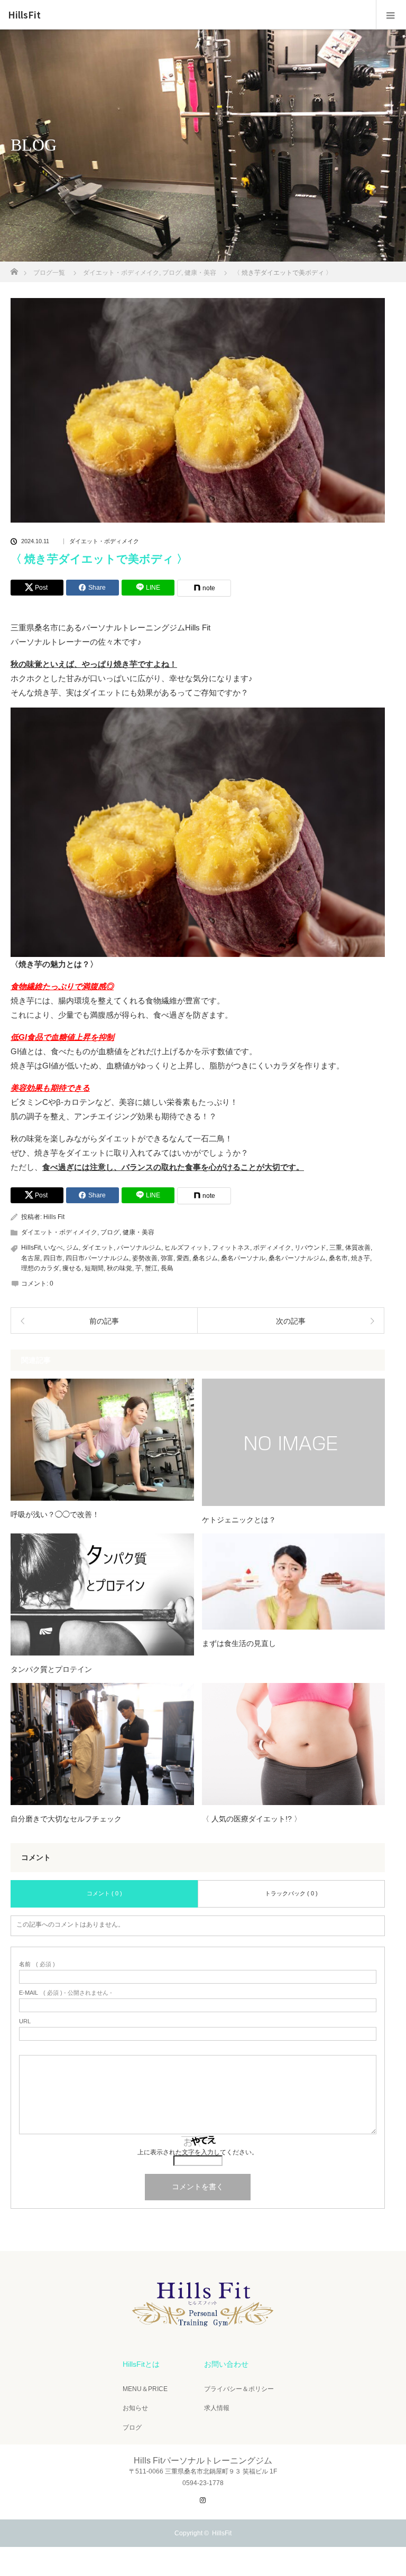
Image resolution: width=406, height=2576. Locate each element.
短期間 (94, 1268)
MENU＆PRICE (145, 2389)
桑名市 (338, 1258)
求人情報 (217, 2408)
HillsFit (24, 15)
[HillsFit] (203, 2331)
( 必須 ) (37, 1964)
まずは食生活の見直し (239, 1643)
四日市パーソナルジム (97, 1258)
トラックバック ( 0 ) (291, 1893)
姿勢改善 (145, 1258)
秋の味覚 (119, 1268)
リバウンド (310, 1248)
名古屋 (31, 1258)
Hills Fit (54, 1217)
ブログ (110, 1232)
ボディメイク (272, 1248)
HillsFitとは (141, 2364)
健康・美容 (139, 1232)
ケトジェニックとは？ (239, 1520)
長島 (167, 1268)
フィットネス (231, 1248)
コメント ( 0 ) (104, 1893)
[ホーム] (14, 269)
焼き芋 (361, 1258)
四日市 (53, 1258)
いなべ (53, 1248)
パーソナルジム (139, 1248)
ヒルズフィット (187, 1248)
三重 (336, 1248)
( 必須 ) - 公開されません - (66, 1993)
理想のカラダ (40, 1268)
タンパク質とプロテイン (51, 1669)
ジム (72, 1248)
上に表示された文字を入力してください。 (198, 2152)
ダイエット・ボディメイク (104, 541)
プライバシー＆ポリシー (239, 2389)
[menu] (391, 15)
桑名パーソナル (243, 1258)
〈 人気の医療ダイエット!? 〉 (252, 1819)
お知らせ (135, 2408)
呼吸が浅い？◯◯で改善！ (55, 1514)
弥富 (167, 1258)
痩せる (72, 1268)
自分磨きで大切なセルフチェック (66, 1819)
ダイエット (98, 1248)
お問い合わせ (226, 2364)
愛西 (183, 1258)
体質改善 (358, 1248)
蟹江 (151, 1268)
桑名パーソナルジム (297, 1258)
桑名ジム (205, 1258)
